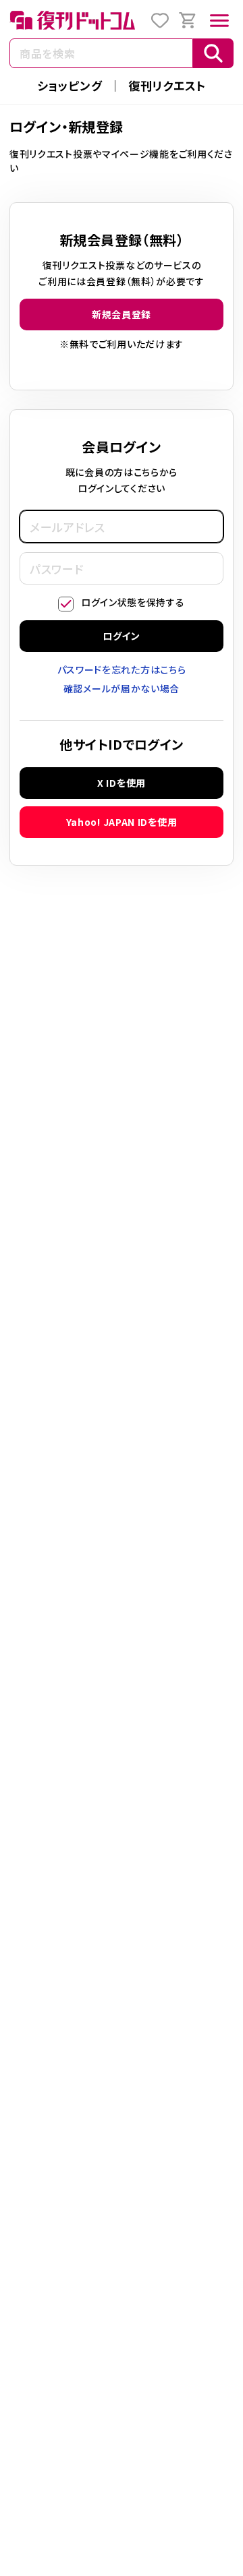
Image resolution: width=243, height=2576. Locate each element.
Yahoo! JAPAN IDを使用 (122, 822)
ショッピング (70, 85)
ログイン (122, 636)
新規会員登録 (122, 314)
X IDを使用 (122, 783)
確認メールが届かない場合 (122, 688)
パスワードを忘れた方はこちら (122, 669)
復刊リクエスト (167, 85)
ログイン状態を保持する (133, 602)
